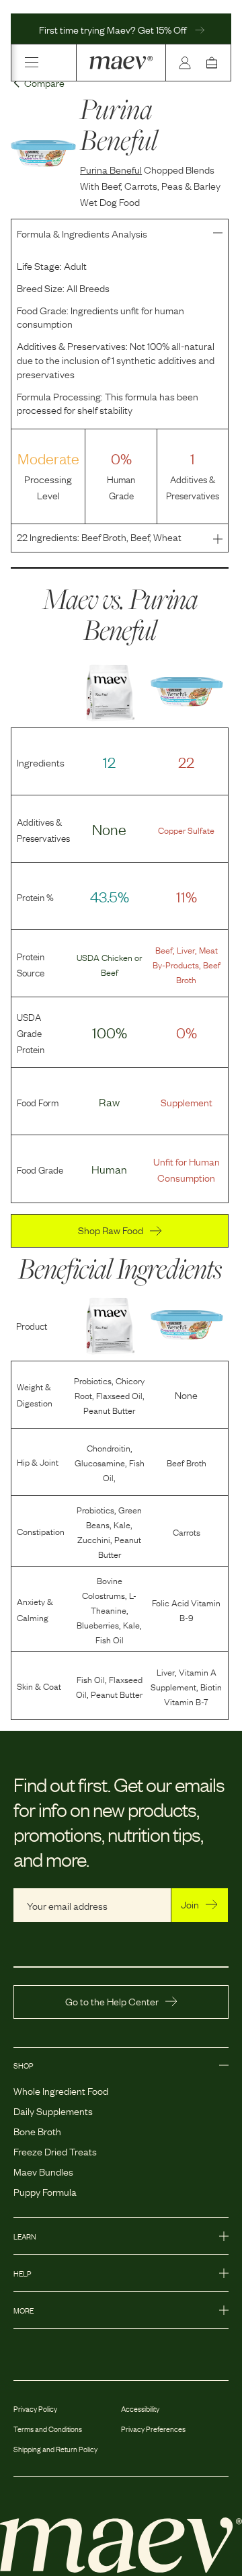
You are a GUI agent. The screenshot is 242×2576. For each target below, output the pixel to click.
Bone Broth (37, 2131)
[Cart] (214, 63)
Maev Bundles (43, 2171)
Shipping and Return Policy (55, 2449)
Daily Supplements (53, 2110)
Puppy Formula (45, 2191)
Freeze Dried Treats (55, 2151)
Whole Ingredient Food (61, 2090)
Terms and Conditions (48, 2429)
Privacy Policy (35, 2408)
